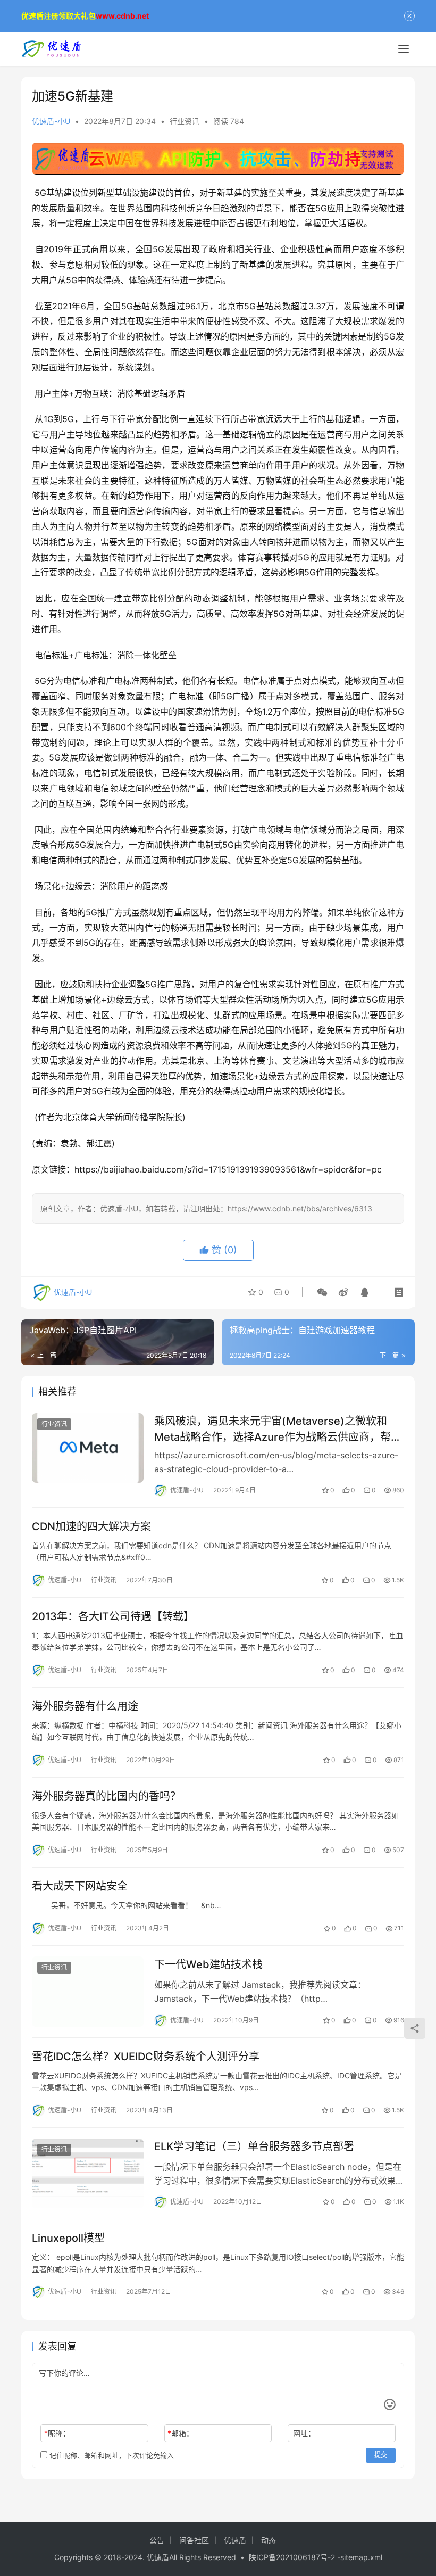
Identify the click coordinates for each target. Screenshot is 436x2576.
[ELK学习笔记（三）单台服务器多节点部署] (88, 2173)
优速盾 (235, 2540)
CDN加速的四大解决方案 (91, 1526)
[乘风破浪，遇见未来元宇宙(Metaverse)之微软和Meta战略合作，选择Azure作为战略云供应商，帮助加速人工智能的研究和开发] (88, 1448)
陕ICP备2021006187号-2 (293, 2557)
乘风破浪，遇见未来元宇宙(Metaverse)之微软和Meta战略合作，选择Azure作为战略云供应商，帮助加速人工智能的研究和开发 (278, 1429)
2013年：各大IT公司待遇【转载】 (113, 1616)
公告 (157, 2540)
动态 (269, 2540)
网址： (304, 2433)
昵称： (57, 2433)
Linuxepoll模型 (68, 2238)
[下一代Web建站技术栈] (88, 1991)
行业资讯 (185, 121)
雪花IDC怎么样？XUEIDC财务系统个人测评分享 (146, 2057)
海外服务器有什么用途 (85, 1706)
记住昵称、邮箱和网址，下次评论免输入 (111, 2455)
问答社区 (194, 2540)
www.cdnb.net (122, 16)
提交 (381, 2455)
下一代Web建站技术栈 (208, 1964)
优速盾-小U (51, 121)
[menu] (404, 49)
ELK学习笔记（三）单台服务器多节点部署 (254, 2146)
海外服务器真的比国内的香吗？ (106, 1796)
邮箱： (181, 2433)
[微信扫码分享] (322, 1292)
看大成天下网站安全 (80, 1886)
